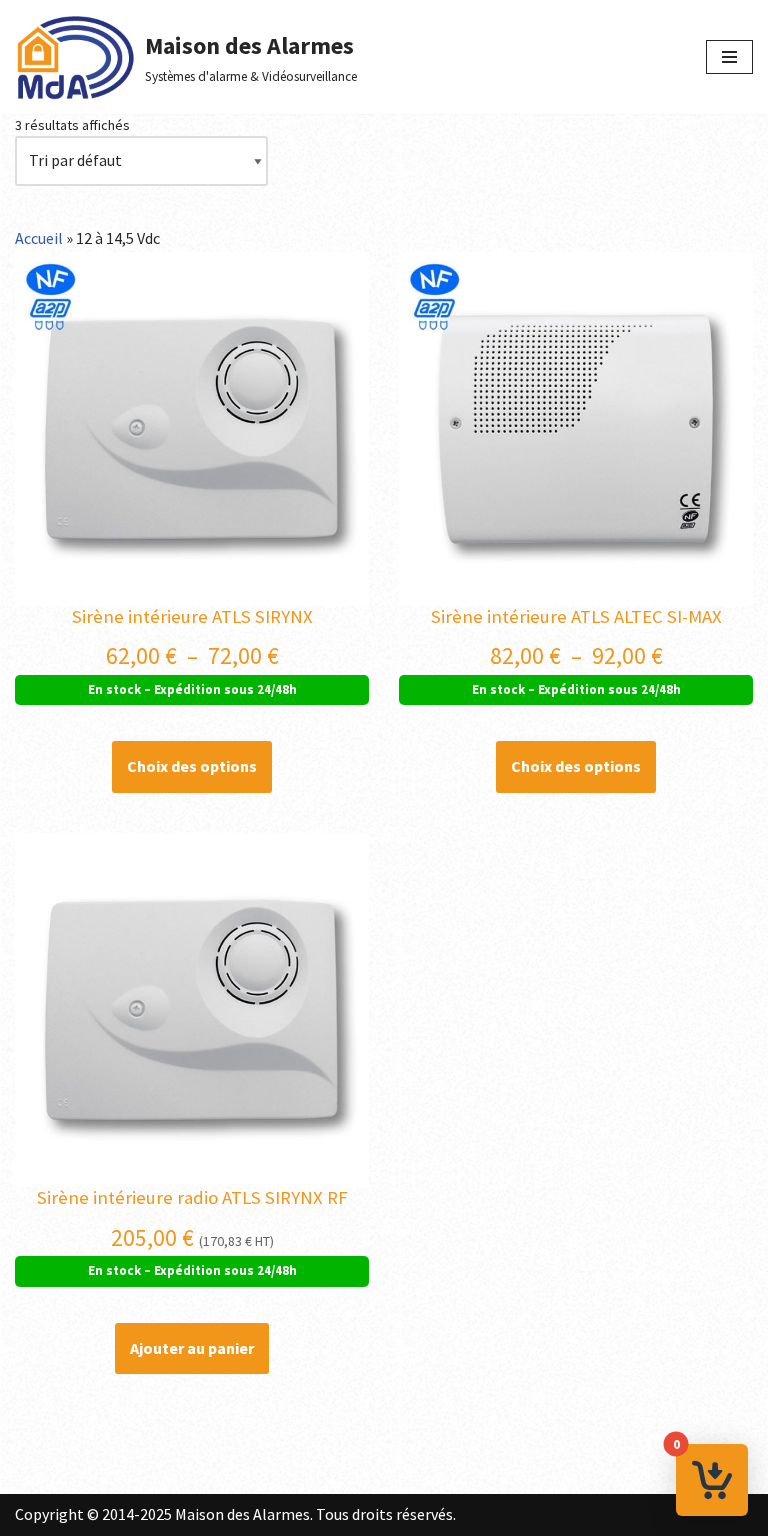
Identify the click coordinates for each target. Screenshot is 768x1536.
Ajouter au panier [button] (192, 1348)
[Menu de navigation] (729, 57)
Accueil (39, 238)
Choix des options (192, 766)
